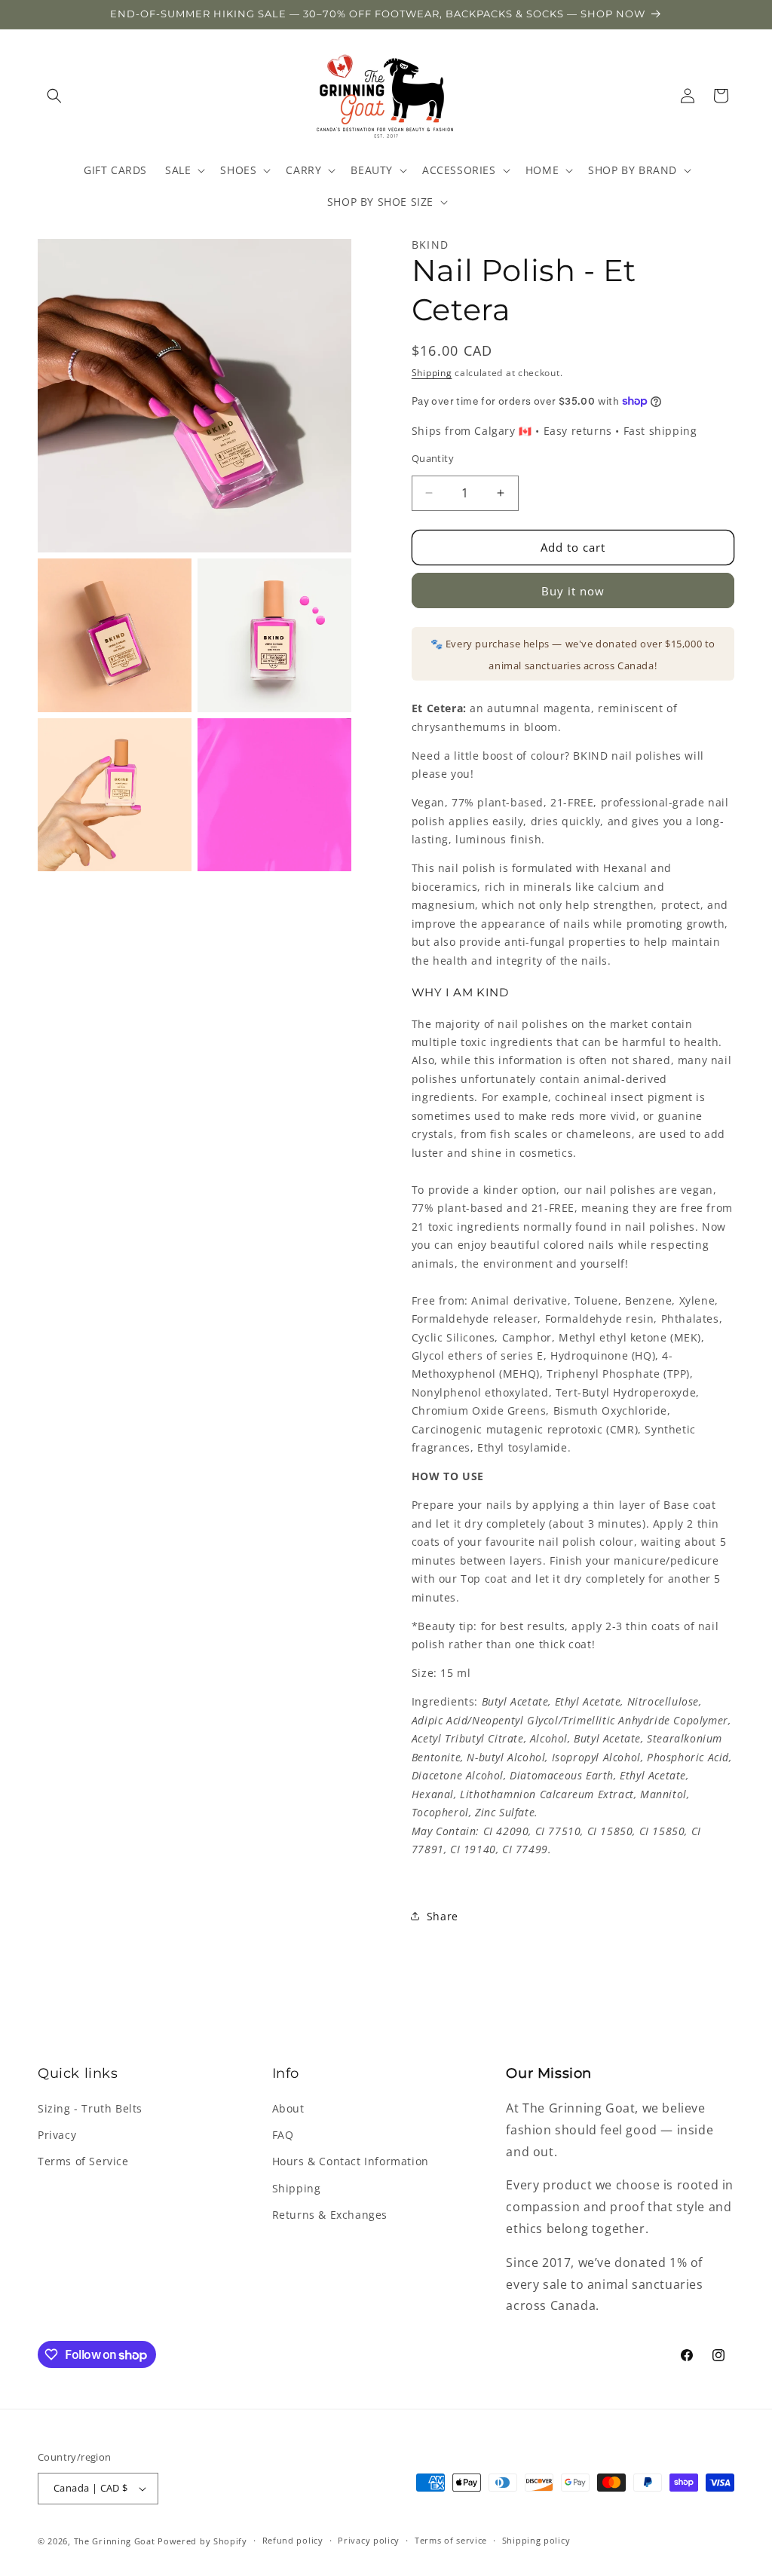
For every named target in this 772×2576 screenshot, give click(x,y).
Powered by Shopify (202, 2541)
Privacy (57, 2135)
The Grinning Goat (115, 2541)
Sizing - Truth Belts (90, 2108)
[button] (54, 96)
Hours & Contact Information (351, 2161)
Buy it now (573, 591)
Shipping (432, 373)
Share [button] (443, 1916)
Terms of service (451, 2540)
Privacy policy (369, 2540)
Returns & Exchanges (330, 2215)
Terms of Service (83, 2161)
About (288, 2108)
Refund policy (293, 2540)
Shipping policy (536, 2540)
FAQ (283, 2135)
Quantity (433, 458)
